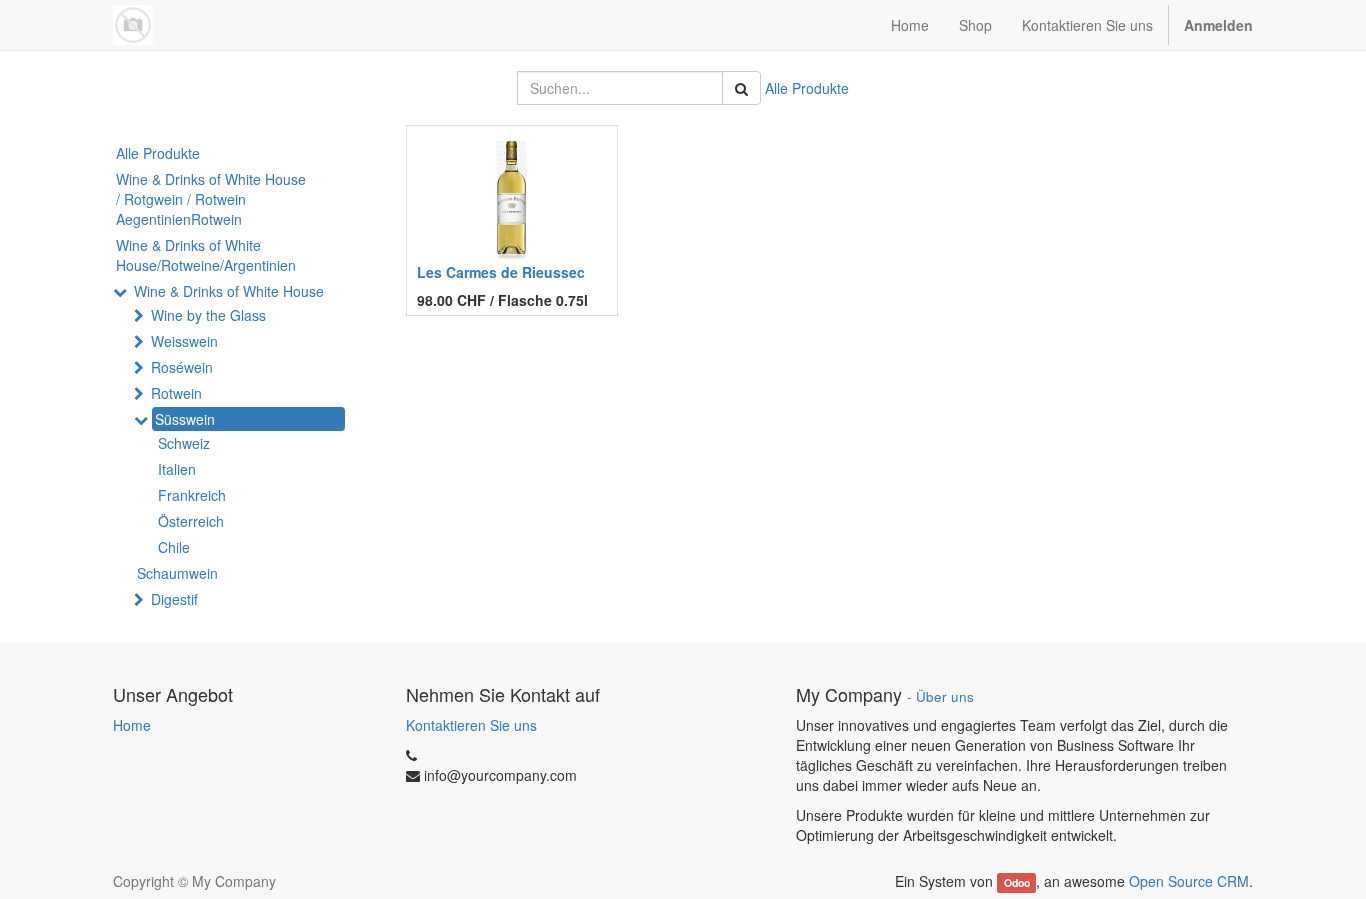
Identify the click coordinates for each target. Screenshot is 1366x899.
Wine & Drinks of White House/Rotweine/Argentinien (206, 255)
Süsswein (185, 419)
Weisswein (184, 341)
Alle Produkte (807, 88)
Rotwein (176, 393)
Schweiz (184, 443)
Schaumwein (177, 573)
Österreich (191, 521)
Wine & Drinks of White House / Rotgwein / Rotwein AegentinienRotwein (211, 199)
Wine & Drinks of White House (229, 291)
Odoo (1017, 882)
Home (132, 725)
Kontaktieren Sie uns (471, 725)
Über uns (945, 696)
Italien (177, 469)
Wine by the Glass (208, 315)
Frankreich (192, 495)
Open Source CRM (1189, 881)
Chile (174, 547)
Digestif (174, 599)
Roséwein (182, 367)
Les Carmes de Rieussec (501, 272)
